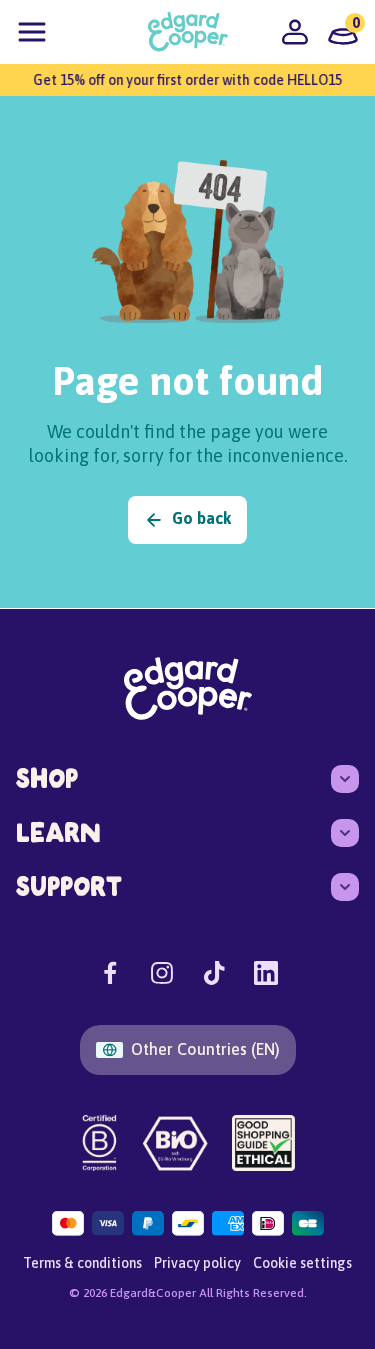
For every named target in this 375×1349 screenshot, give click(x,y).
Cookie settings (302, 1263)
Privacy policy (197, 1263)
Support (69, 886)
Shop (47, 778)
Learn (58, 832)
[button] (32, 32)
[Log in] (295, 32)
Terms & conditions (82, 1263)
